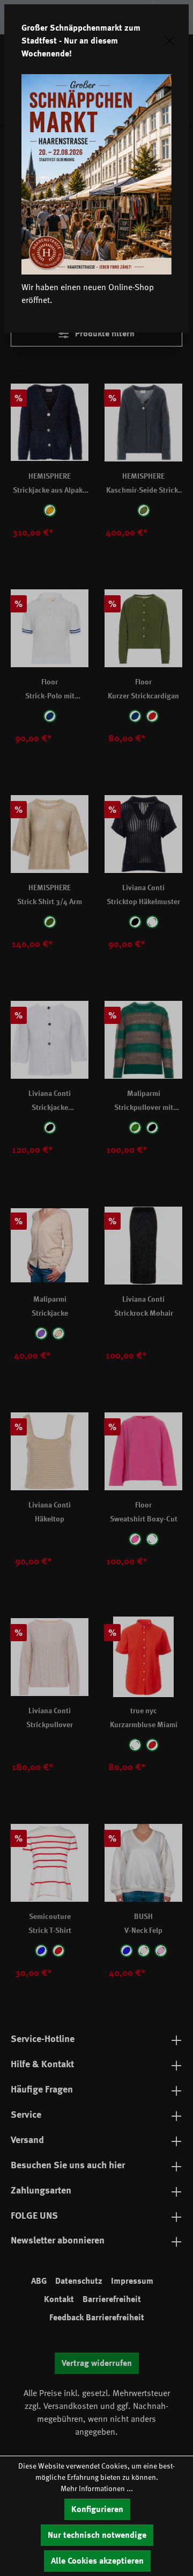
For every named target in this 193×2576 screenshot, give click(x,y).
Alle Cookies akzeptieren (97, 2561)
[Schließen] (169, 41)
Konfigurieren (97, 2509)
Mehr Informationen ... (97, 2488)
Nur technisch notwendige (97, 2535)
